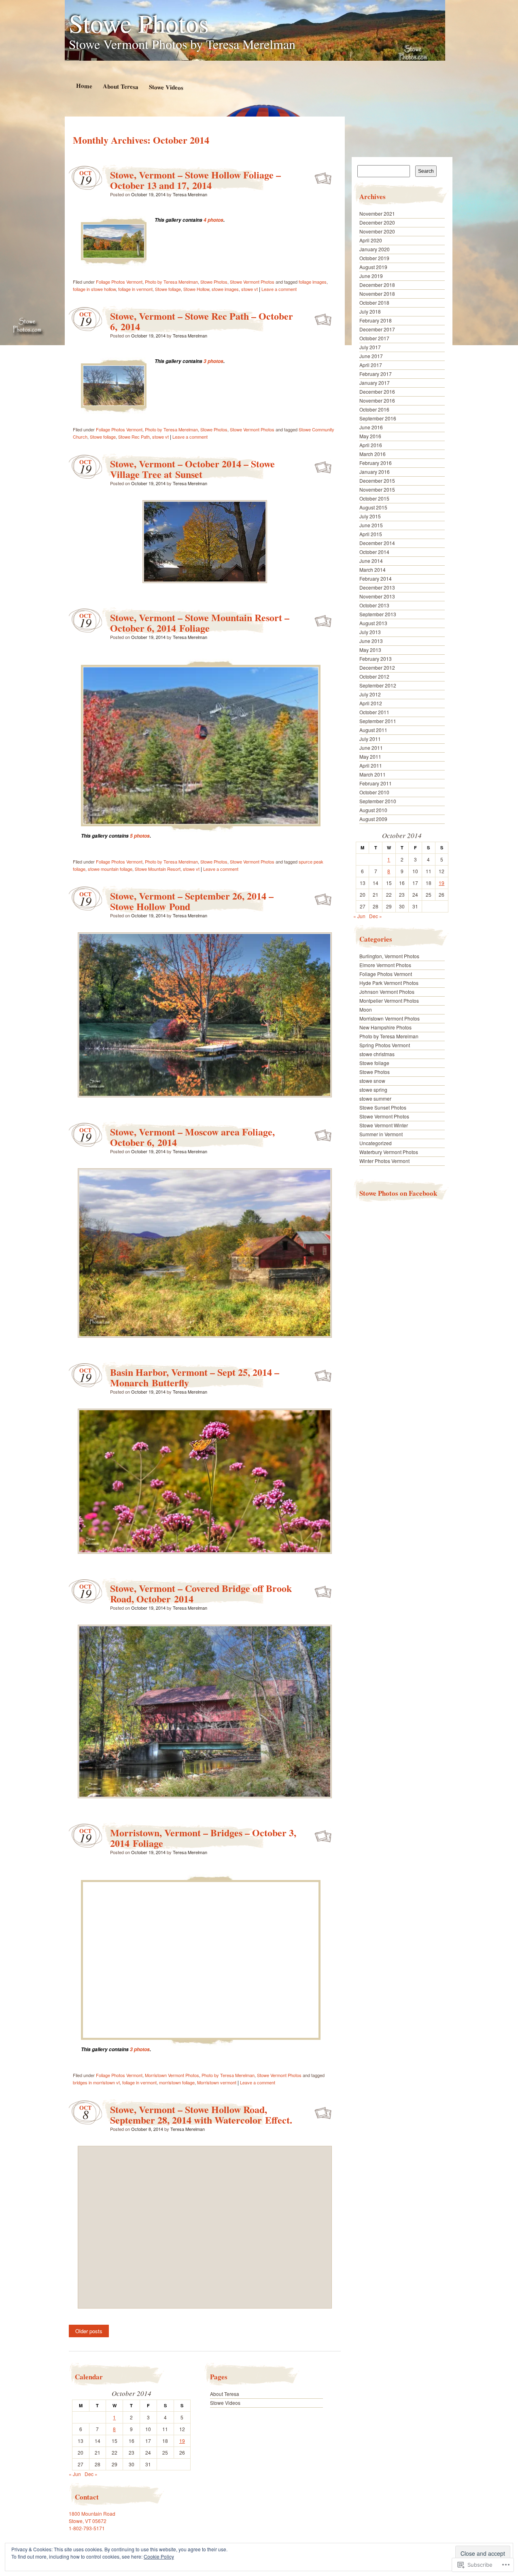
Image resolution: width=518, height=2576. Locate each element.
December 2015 (377, 481)
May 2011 (370, 756)
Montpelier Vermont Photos (389, 1000)
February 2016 (376, 463)
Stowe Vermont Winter (384, 1125)
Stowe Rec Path (134, 437)
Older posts (89, 2331)
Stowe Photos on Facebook (398, 1193)
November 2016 (377, 400)
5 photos (140, 836)
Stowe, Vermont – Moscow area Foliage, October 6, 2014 (192, 1137)
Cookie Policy (159, 2556)
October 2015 (374, 498)
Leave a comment (279, 289)
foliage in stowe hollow (94, 289)
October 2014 (374, 552)
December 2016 (377, 391)
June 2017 (371, 356)
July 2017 (370, 347)
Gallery (324, 177)
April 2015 (371, 534)
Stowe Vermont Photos (252, 282)
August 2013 (373, 623)
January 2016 (375, 472)
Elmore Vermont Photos (385, 965)
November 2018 (377, 294)
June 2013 (371, 641)
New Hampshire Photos (385, 1027)
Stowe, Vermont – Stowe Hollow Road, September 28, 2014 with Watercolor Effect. (201, 2114)
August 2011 (373, 730)
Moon (366, 1009)
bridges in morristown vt (96, 2082)
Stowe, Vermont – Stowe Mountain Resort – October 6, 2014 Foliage (200, 623)
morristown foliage (177, 2082)
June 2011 (371, 748)
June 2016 (371, 427)
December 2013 (377, 587)
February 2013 (376, 659)
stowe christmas (377, 1054)
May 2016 (370, 436)
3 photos (213, 361)
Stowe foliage (168, 289)
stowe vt (249, 289)
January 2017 (375, 383)
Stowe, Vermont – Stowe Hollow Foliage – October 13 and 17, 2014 (195, 180)
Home (84, 86)
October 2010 (374, 792)
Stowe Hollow (196, 289)
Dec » (91, 2474)
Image (324, 466)
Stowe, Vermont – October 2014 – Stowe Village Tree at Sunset (192, 469)
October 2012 (374, 676)
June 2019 (371, 276)
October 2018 (374, 302)
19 (182, 2441)
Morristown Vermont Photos (172, 2075)
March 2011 (373, 774)
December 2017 (377, 329)
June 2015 (371, 525)
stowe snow (372, 1081)
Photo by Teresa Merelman (171, 282)
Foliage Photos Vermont (119, 282)
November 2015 (377, 489)
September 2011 (378, 721)
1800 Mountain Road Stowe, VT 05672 (92, 2517)
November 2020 (377, 231)
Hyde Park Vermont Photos (389, 983)
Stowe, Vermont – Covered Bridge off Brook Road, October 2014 (201, 1593)
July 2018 (370, 311)
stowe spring (373, 1090)
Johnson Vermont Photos (387, 992)
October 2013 (374, 605)
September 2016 (378, 418)
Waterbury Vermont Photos (389, 1152)
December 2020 (377, 222)
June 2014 (371, 561)
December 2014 (377, 543)
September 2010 (378, 801)
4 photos (213, 220)
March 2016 (373, 454)
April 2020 (371, 240)
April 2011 (371, 765)
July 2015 (370, 516)
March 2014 (373, 570)
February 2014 (376, 578)
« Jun (75, 2474)
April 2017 (371, 365)
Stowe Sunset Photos (383, 1107)
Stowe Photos (139, 23)
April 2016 (371, 445)
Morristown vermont (217, 2082)
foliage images (313, 282)
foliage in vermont (135, 289)
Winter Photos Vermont (384, 1161)
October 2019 (374, 258)
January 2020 (375, 249)
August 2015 (373, 507)
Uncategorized (376, 1143)
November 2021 (377, 213)
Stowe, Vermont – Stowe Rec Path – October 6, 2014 (202, 321)
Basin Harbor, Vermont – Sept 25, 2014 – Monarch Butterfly (195, 1377)
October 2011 (374, 712)
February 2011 (376, 783)
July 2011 (370, 739)
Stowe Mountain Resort (158, 869)
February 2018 (376, 320)
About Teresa (120, 86)
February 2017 (376, 374)
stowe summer (375, 1098)
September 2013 (378, 614)
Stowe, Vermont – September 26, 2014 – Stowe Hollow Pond (192, 901)
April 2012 (371, 703)
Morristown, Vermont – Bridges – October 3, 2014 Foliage (203, 1838)
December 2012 (377, 667)
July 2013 (370, 632)
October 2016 (374, 409)
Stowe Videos (166, 87)
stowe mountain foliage (110, 869)
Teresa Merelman (190, 194)
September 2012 (378, 685)
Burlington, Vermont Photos (389, 956)
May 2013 (370, 650)
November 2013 (377, 596)
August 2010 (373, 810)
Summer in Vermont (381, 1134)
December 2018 (377, 285)
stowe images (225, 289)
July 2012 (370, 694)
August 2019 (373, 267)
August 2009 (373, 819)
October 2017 (374, 338)
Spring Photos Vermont (385, 1045)
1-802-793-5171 (87, 2528)
